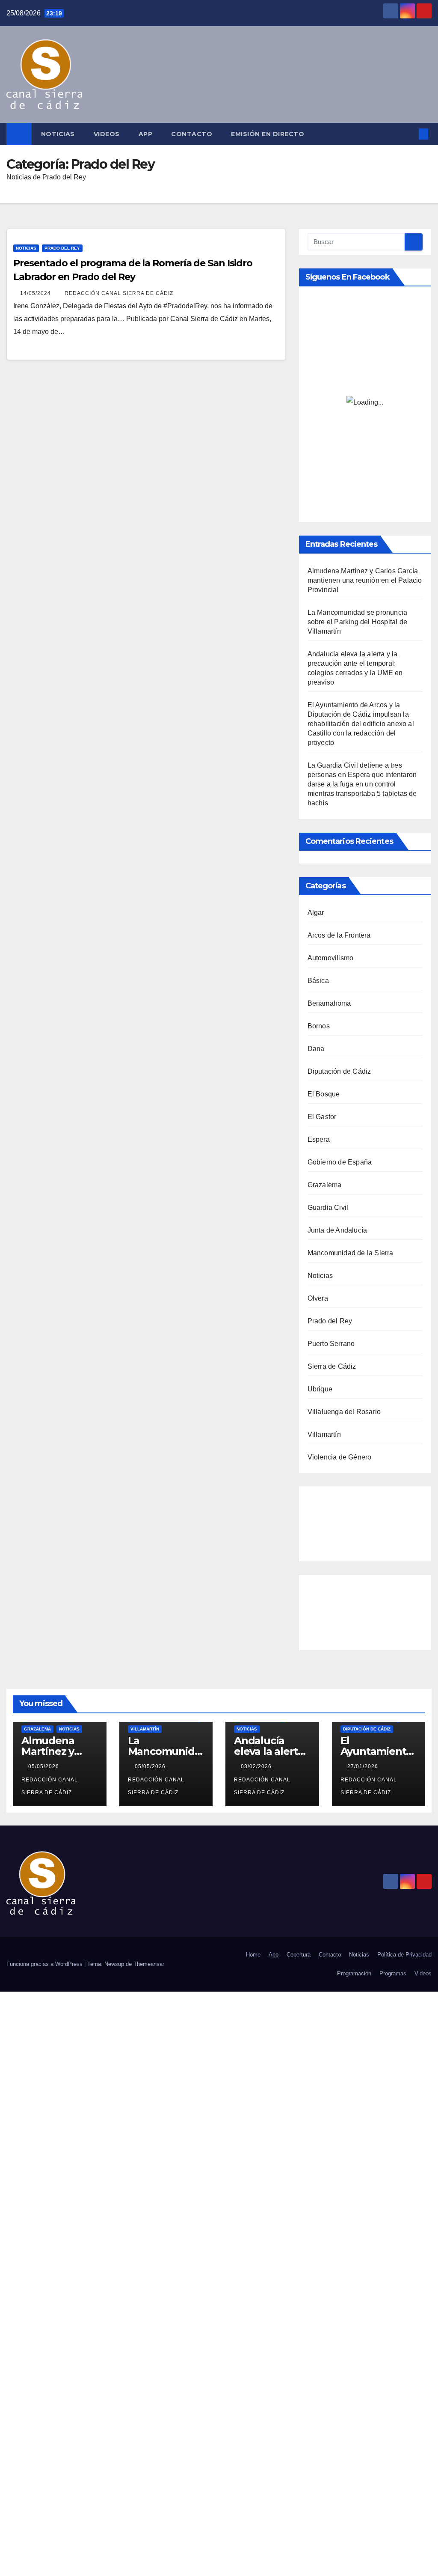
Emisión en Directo (268, 134)
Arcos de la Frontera (339, 935)
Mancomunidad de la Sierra (351, 1253)
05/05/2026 (44, 1766)
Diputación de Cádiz (339, 1071)
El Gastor (322, 1117)
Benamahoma (329, 1003)
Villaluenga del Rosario (344, 1412)
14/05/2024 (36, 293)
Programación (354, 1973)
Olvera (318, 1298)
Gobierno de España (340, 1162)
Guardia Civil (328, 1208)
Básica (318, 981)
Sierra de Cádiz (332, 1366)
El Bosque (324, 1094)
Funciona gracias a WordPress (45, 1964)
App (146, 134)
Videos (107, 134)
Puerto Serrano (331, 1344)
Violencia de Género (340, 1457)
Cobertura (299, 1955)
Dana (316, 1049)
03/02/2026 (257, 1766)
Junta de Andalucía (337, 1230)
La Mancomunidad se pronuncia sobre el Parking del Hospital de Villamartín (358, 622)
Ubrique (320, 1389)
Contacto (192, 134)
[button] (410, 134)
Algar (316, 913)
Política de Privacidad (404, 1955)
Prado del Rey (62, 248)
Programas (393, 1973)
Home (253, 1955)
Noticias (58, 134)
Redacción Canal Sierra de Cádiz (119, 293)
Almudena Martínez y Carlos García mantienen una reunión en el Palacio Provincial (365, 580)
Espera (319, 1139)
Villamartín (324, 1434)
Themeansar (149, 1964)
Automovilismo (331, 958)
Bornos (319, 1026)
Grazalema (325, 1185)
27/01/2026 (364, 1766)
